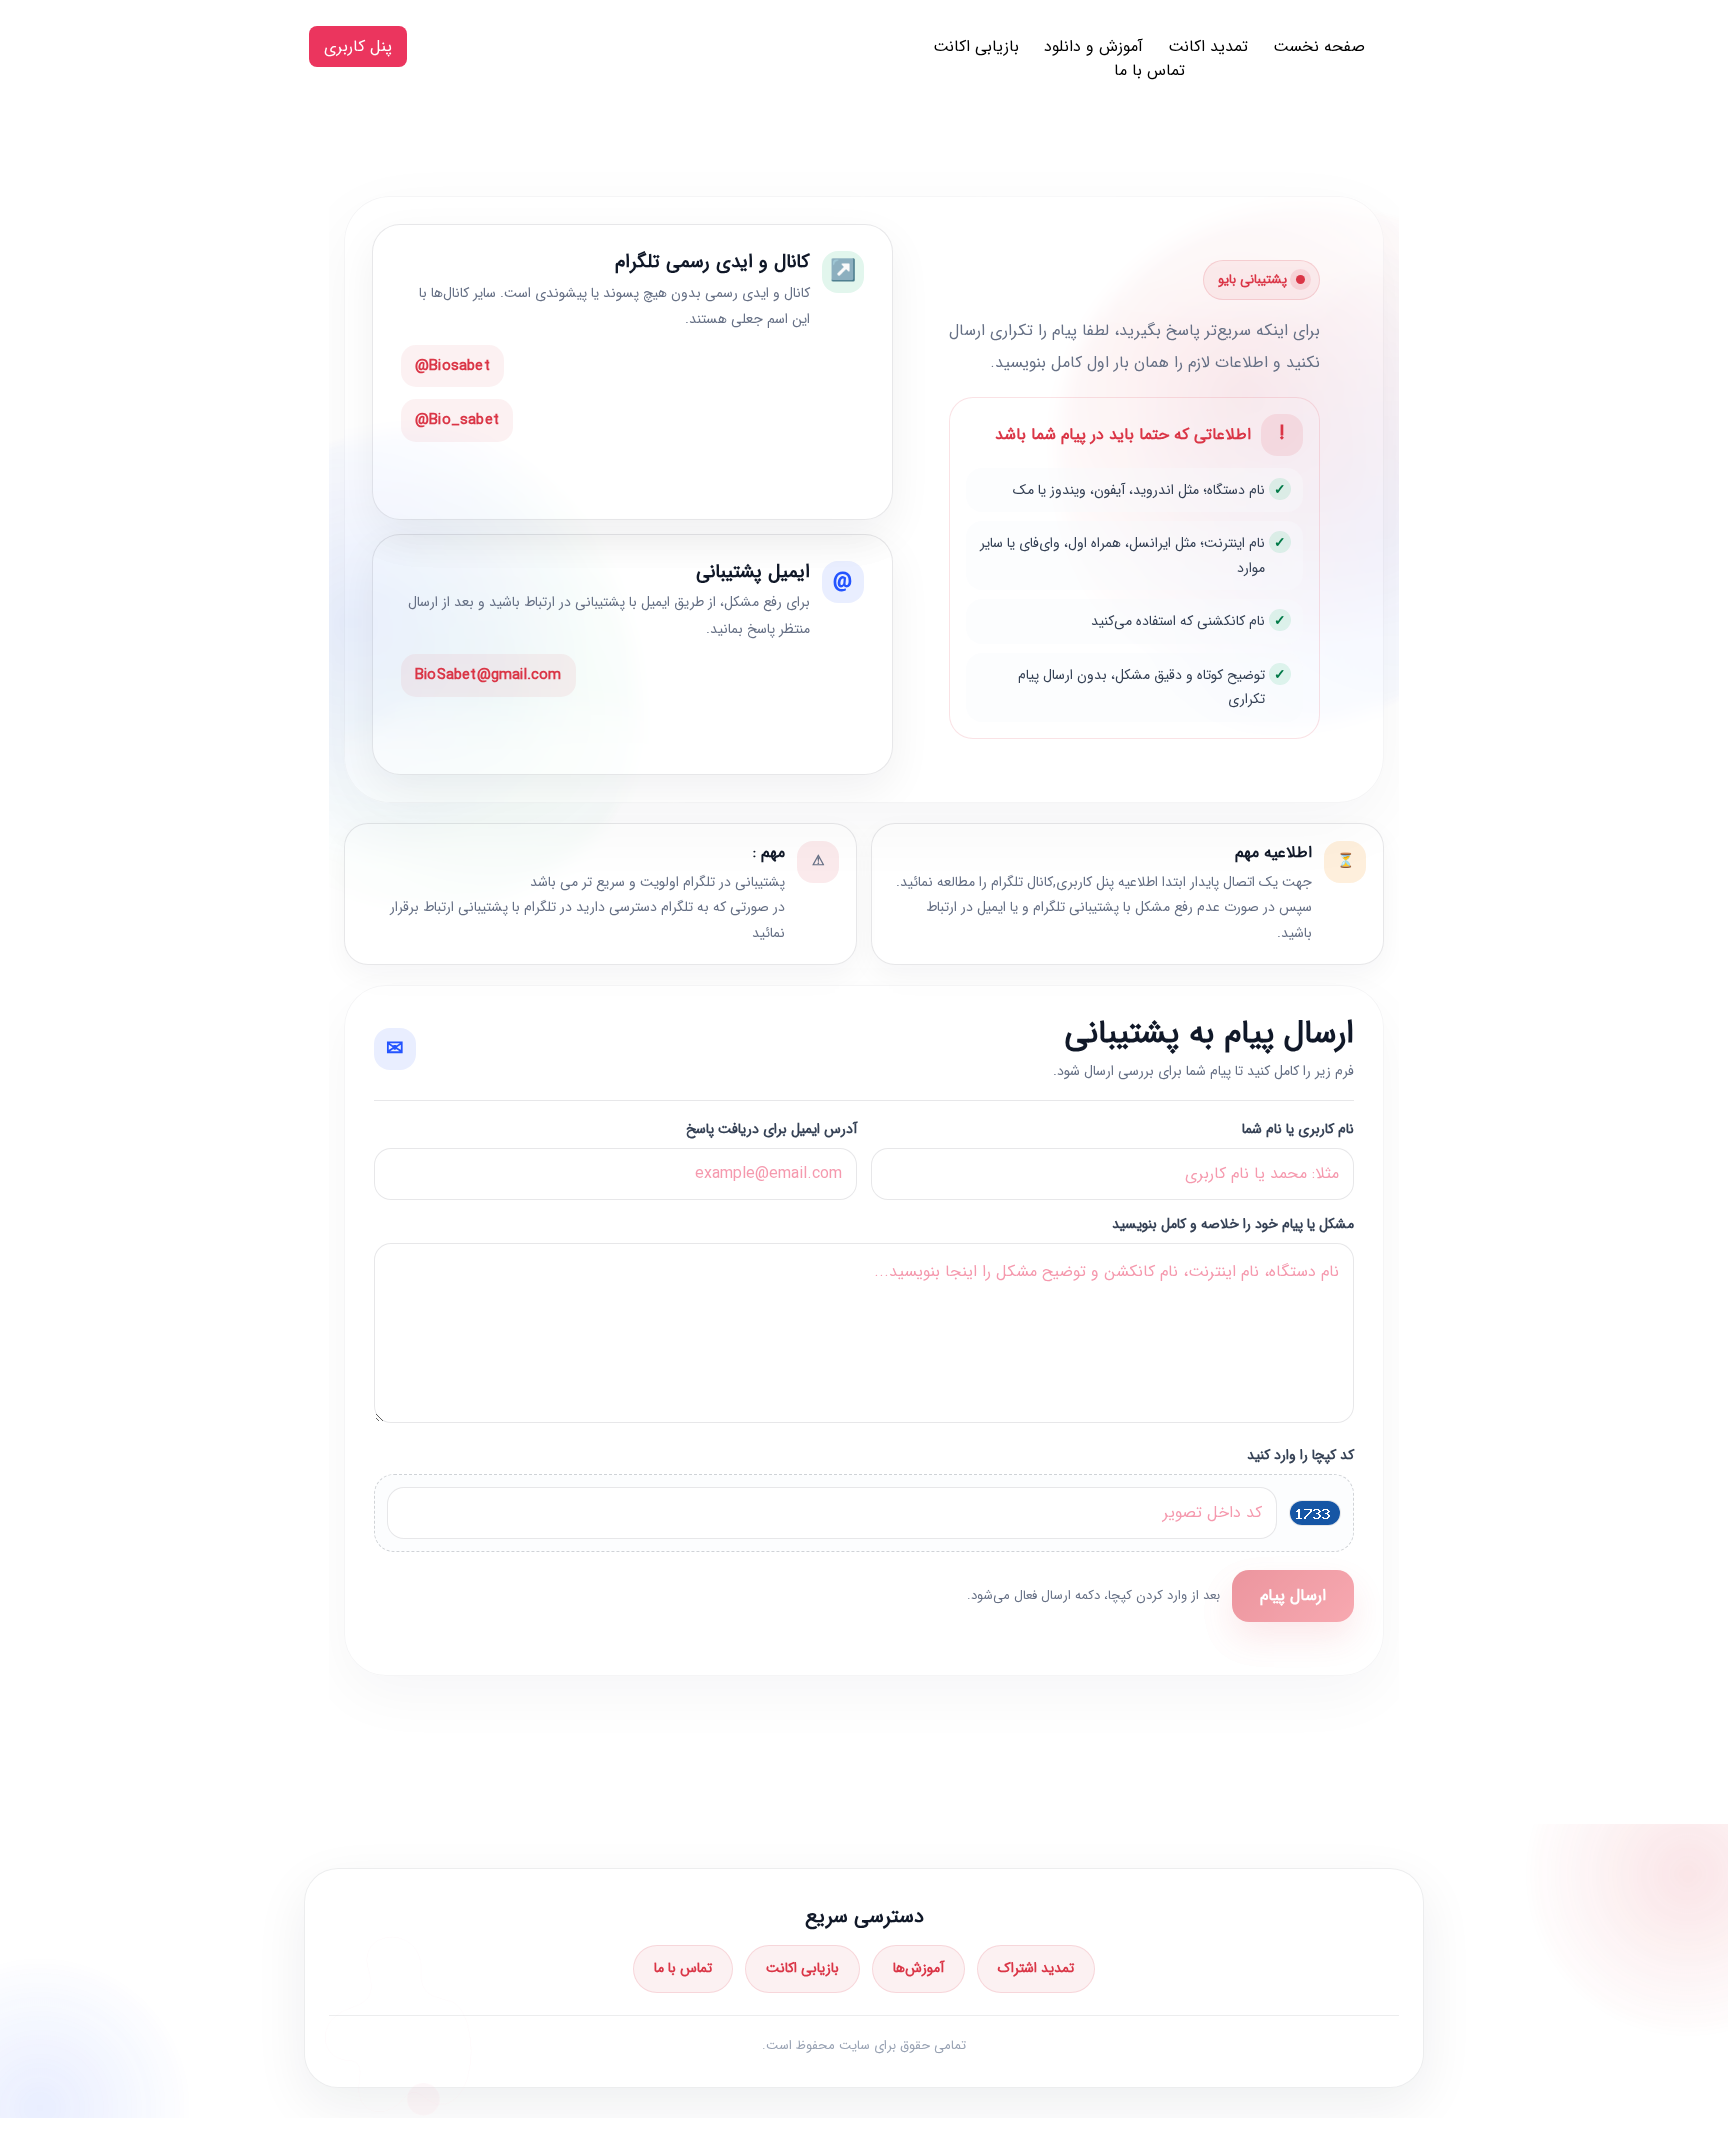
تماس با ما (1149, 70)
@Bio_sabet (457, 420)
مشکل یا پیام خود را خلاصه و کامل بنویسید (1233, 1224)
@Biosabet (452, 366)
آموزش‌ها (918, 1968)
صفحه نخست (1319, 46)
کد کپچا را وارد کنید (1300, 1455)
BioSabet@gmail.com (488, 675)
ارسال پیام (1293, 1595)
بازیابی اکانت (976, 46)
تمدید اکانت (1208, 46)
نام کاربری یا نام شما (1298, 1129)
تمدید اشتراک (1036, 1968)
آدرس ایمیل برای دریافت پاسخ (771, 1129)
